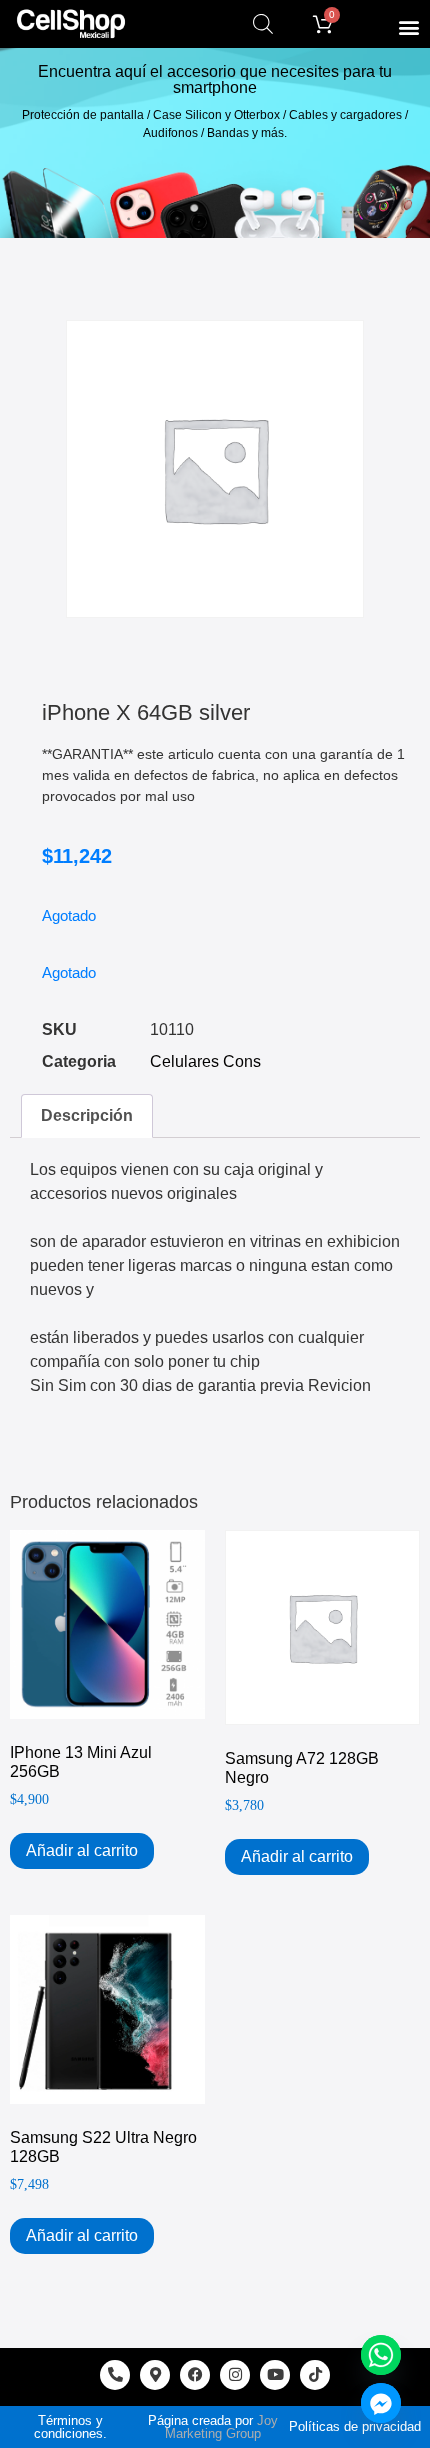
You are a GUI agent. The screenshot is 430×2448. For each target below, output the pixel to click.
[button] (408, 26)
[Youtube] (275, 2375)
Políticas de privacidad (355, 2426)
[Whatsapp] (381, 2355)
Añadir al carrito (82, 1850)
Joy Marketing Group (221, 2427)
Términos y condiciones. (70, 2427)
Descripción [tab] (87, 1115)
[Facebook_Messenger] (381, 2403)
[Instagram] (235, 2375)
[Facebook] (195, 2375)
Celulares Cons (205, 1061)
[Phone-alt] (115, 2375)
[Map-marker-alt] (155, 2375)
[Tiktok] (315, 2375)
